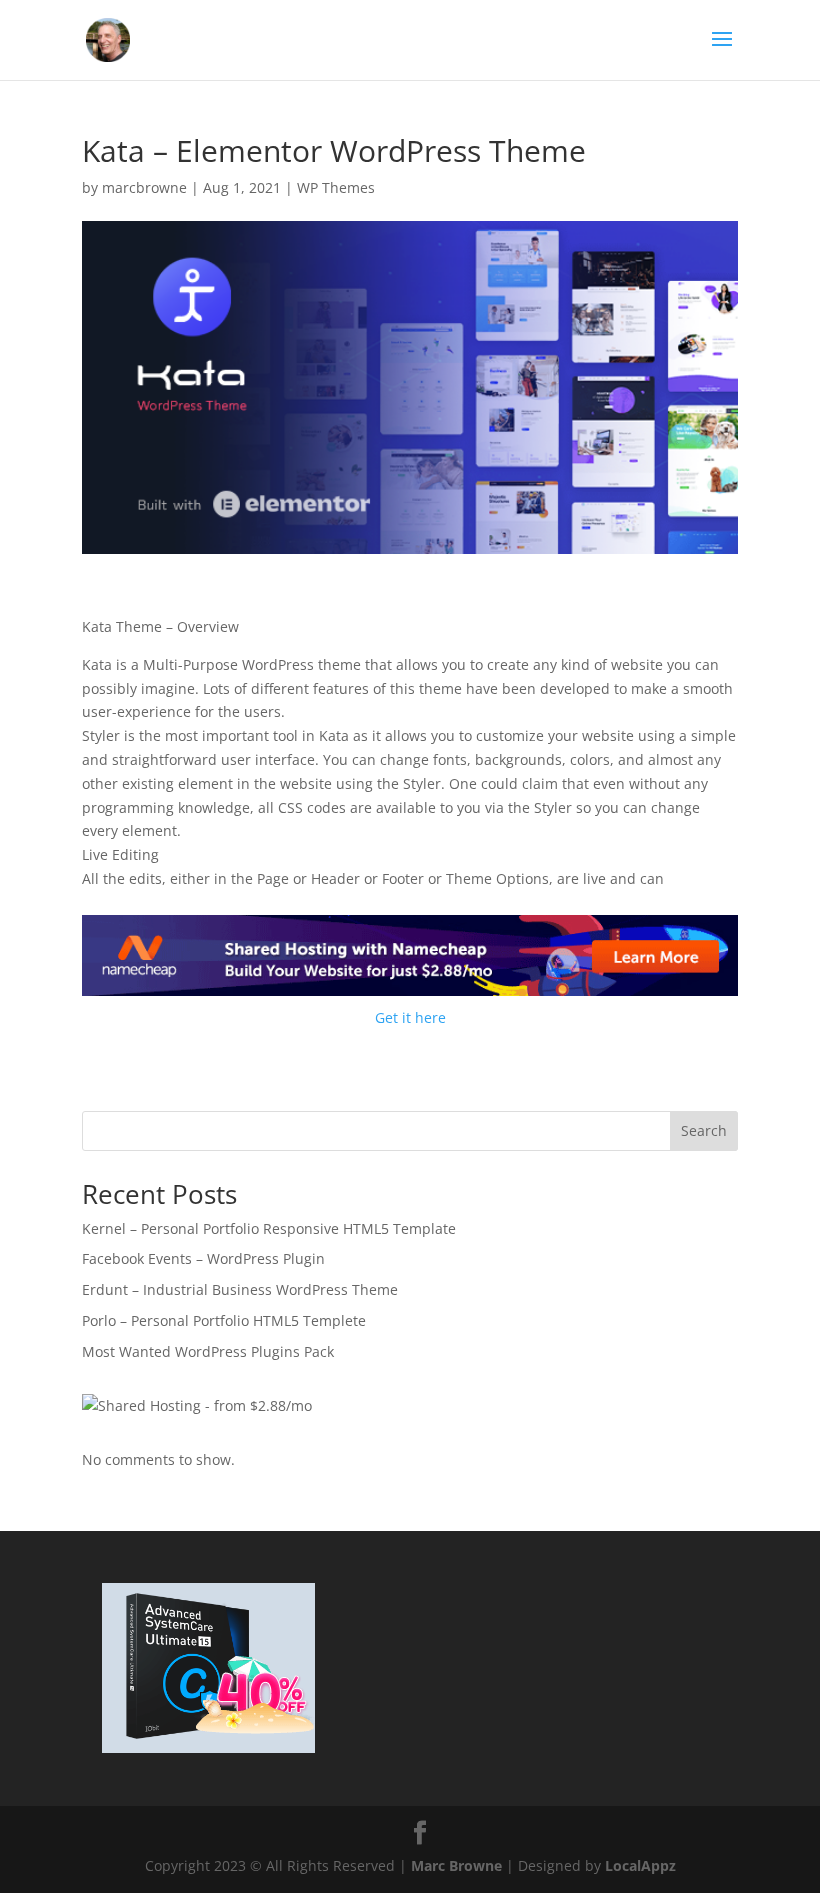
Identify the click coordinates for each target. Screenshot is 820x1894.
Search (704, 1130)
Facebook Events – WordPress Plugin (203, 1258)
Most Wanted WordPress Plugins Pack (208, 1351)
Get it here (410, 1017)
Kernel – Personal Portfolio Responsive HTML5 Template (269, 1228)
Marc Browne (456, 1865)
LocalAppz (640, 1865)
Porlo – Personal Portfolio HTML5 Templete (224, 1320)
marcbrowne (144, 187)
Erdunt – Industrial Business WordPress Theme (240, 1289)
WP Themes (336, 187)
